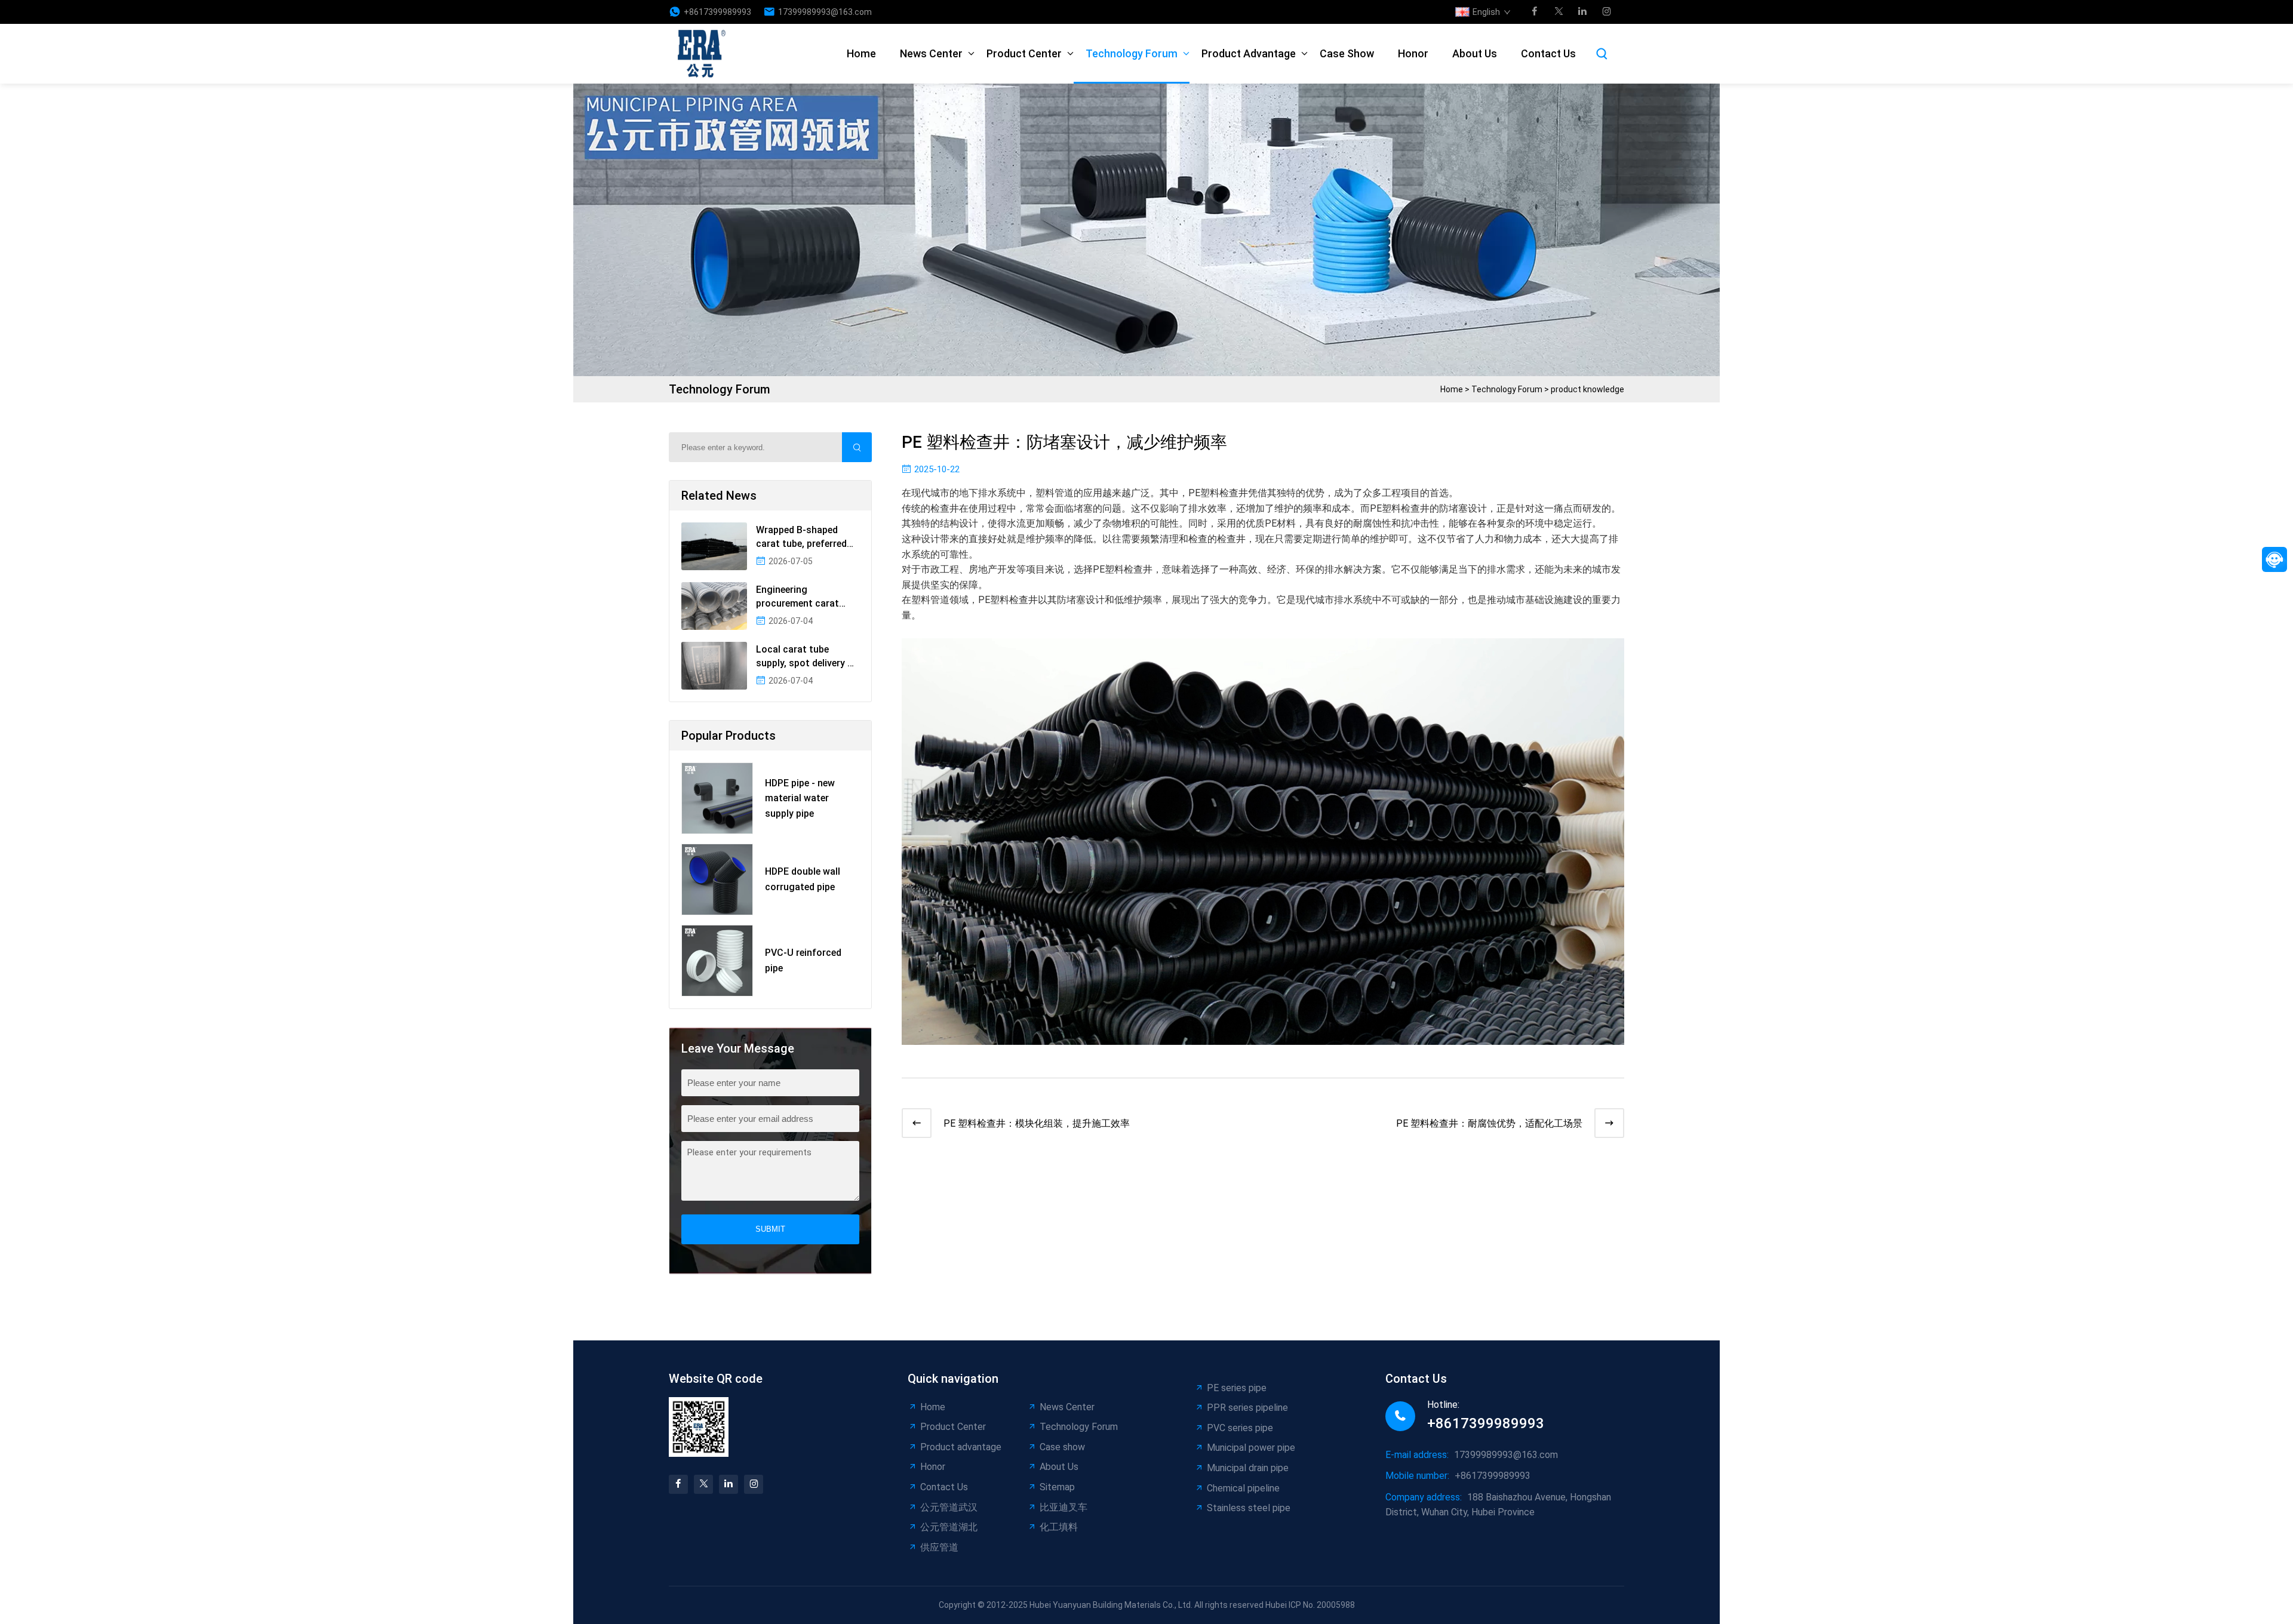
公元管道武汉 (949, 1507)
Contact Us (1548, 53)
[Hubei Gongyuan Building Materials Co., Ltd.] (705, 54)
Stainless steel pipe (1249, 1508)
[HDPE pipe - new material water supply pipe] (717, 798)
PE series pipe (1237, 1388)
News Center (931, 53)
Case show (1347, 53)
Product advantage (1249, 53)
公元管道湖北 (949, 1527)
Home (861, 53)
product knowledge (1587, 389)
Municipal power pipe (1251, 1448)
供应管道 (939, 1547)
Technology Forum (1132, 53)
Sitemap (1057, 1487)
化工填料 (1059, 1527)
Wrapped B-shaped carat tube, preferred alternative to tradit (801, 537)
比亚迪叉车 (1063, 1507)
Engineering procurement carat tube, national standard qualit (808, 597)
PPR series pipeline (1247, 1408)
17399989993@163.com (825, 12)
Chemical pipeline (1243, 1488)
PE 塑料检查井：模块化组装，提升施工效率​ (1037, 1123)
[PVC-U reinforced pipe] (717, 961)
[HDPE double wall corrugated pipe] (717, 879)
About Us (1475, 53)
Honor (1413, 53)
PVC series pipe (1240, 1428)
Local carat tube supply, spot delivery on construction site (807, 657)
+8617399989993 (717, 12)
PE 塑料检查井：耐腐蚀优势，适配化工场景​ (1489, 1123)
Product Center (1024, 53)
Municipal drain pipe (1248, 1468)
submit (770, 1229)
